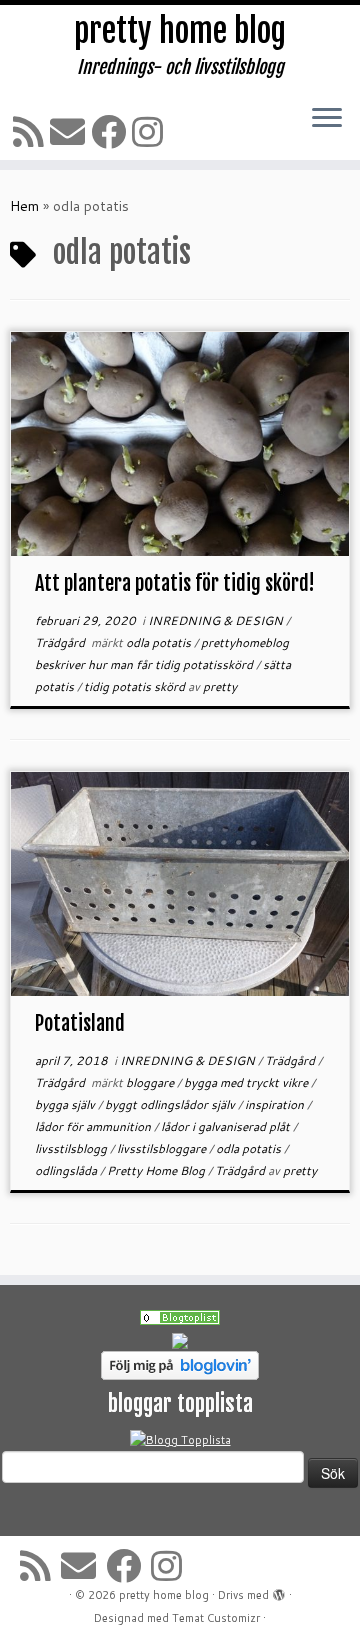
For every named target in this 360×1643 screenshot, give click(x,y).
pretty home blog (180, 31)
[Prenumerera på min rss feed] (31, 131)
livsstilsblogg (72, 1148)
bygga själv (66, 1104)
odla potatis (160, 642)
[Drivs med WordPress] (279, 1591)
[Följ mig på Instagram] (150, 131)
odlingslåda (67, 1170)
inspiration (276, 1104)
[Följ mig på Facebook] (111, 131)
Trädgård (61, 642)
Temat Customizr (216, 1618)
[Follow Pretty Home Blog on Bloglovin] (180, 1364)
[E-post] (70, 131)
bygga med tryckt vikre (247, 1082)
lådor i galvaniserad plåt (227, 1126)
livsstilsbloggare (163, 1148)
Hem (24, 206)
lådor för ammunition (94, 1126)
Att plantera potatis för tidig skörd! (175, 583)
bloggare (151, 1082)
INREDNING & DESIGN (217, 620)
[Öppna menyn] (327, 119)
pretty (220, 686)
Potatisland (80, 1023)
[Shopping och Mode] (180, 1317)
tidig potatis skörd (136, 686)
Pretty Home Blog (157, 1170)
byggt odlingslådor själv (171, 1104)
